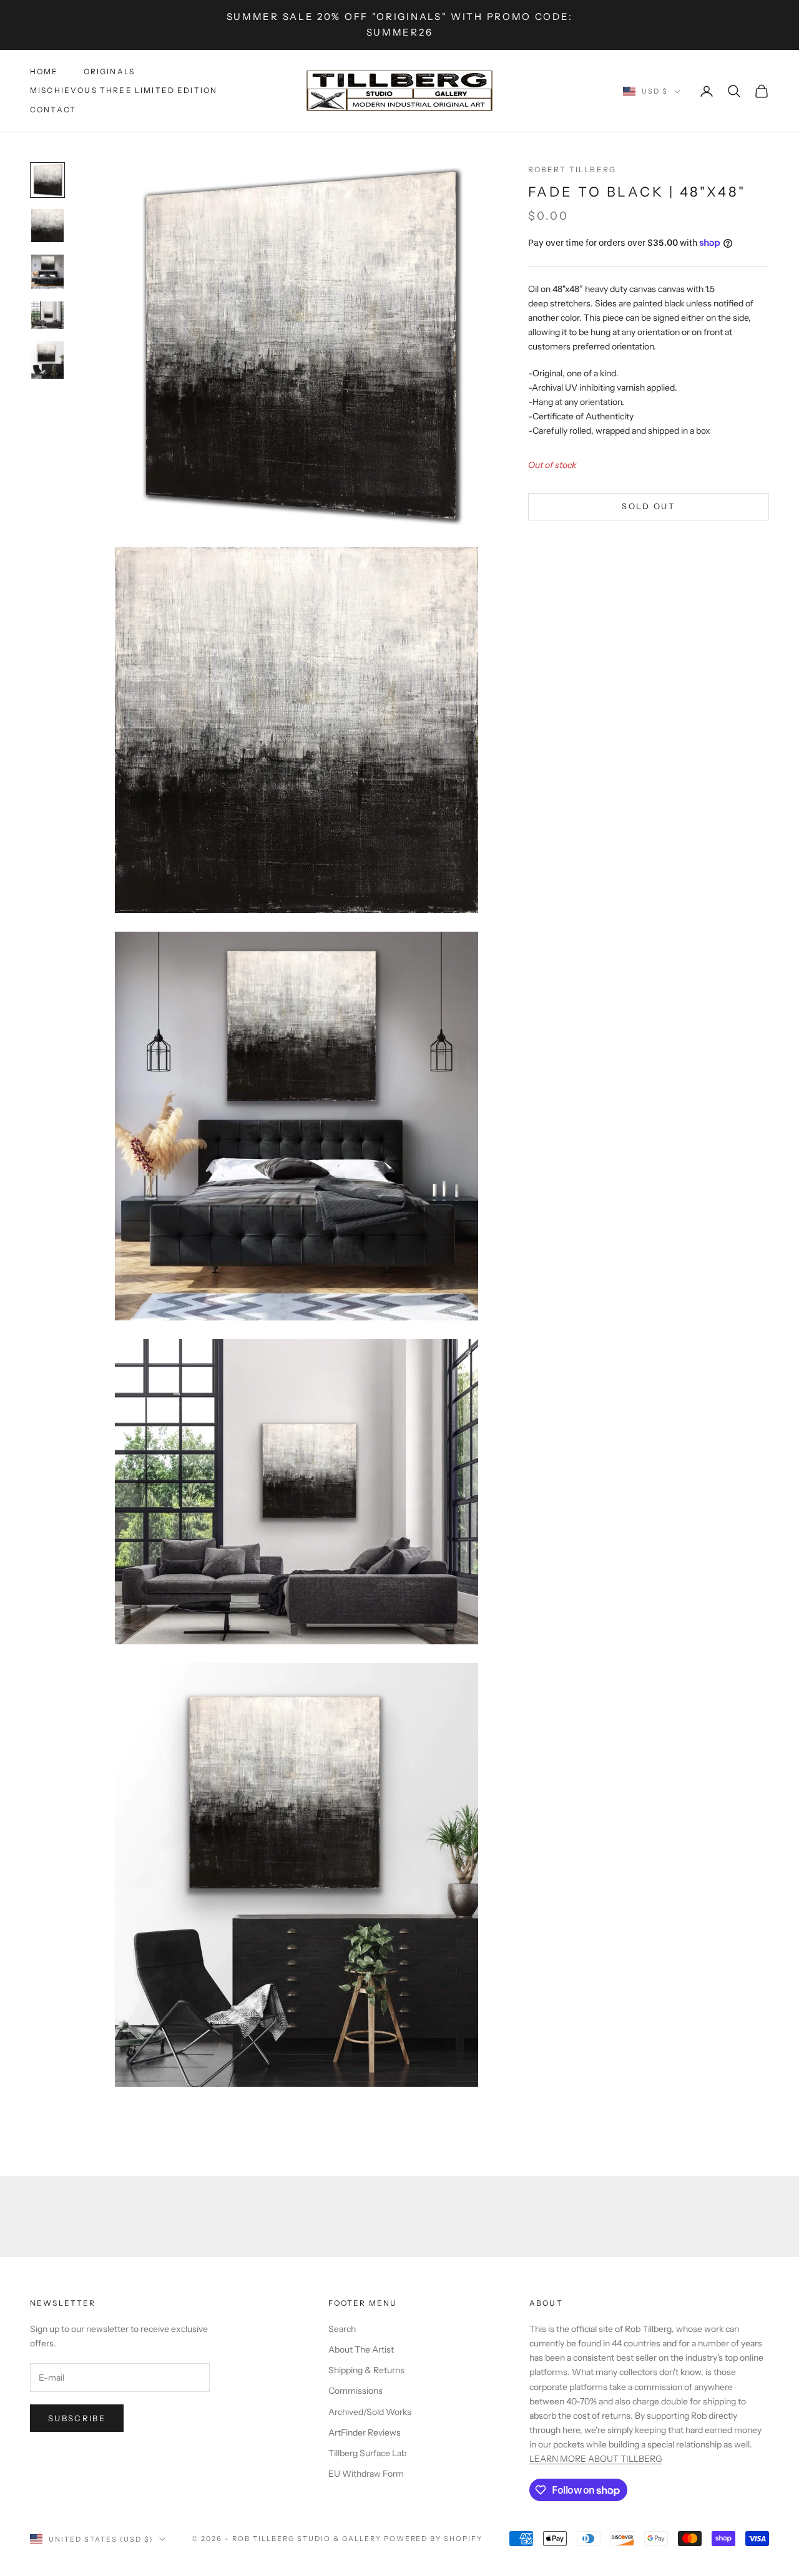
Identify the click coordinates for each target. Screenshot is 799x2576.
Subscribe (77, 2418)
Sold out (648, 505)
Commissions (355, 2391)
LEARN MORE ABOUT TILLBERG (596, 2459)
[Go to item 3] (47, 272)
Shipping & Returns (366, 2370)
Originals (109, 71)
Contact (53, 110)
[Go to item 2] (47, 226)
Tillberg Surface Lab (367, 2453)
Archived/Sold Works (370, 2412)
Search (342, 2329)
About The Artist (361, 2349)
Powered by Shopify (434, 2539)
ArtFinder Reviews (365, 2432)
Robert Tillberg (572, 169)
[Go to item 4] (47, 315)
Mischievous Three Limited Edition (124, 90)
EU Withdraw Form (366, 2474)
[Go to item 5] (47, 360)
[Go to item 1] (47, 180)
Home (44, 71)
